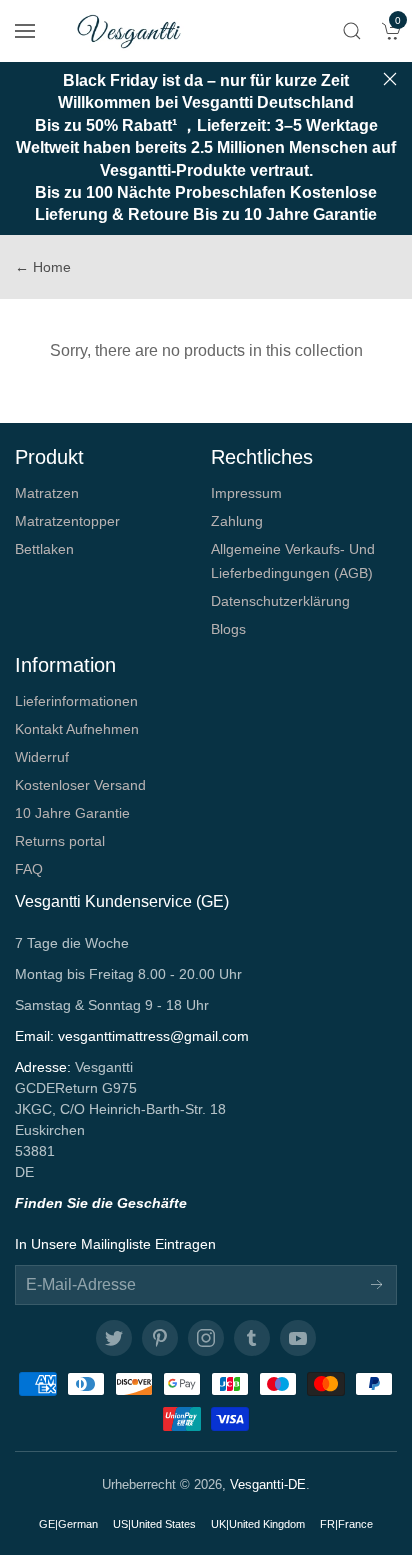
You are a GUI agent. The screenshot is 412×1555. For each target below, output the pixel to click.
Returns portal (60, 841)
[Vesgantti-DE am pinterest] (160, 1338)
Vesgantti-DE (268, 1484)
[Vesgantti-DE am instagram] (206, 1338)
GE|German (68, 1524)
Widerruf (42, 757)
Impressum (246, 493)
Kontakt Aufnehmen (77, 729)
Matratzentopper (67, 521)
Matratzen (47, 493)
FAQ (29, 869)
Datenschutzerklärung (280, 601)
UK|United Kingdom (258, 1524)
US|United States (154, 1524)
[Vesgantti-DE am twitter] (114, 1338)
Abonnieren (377, 1285)
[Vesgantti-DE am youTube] (298, 1338)
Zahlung (237, 521)
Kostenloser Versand (80, 785)
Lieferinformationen (76, 701)
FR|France (346, 1524)
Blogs (228, 629)
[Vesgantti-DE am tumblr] (252, 1338)
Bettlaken (44, 549)
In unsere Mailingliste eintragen (115, 1244)
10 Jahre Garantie (72, 813)
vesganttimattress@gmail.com (153, 1036)
